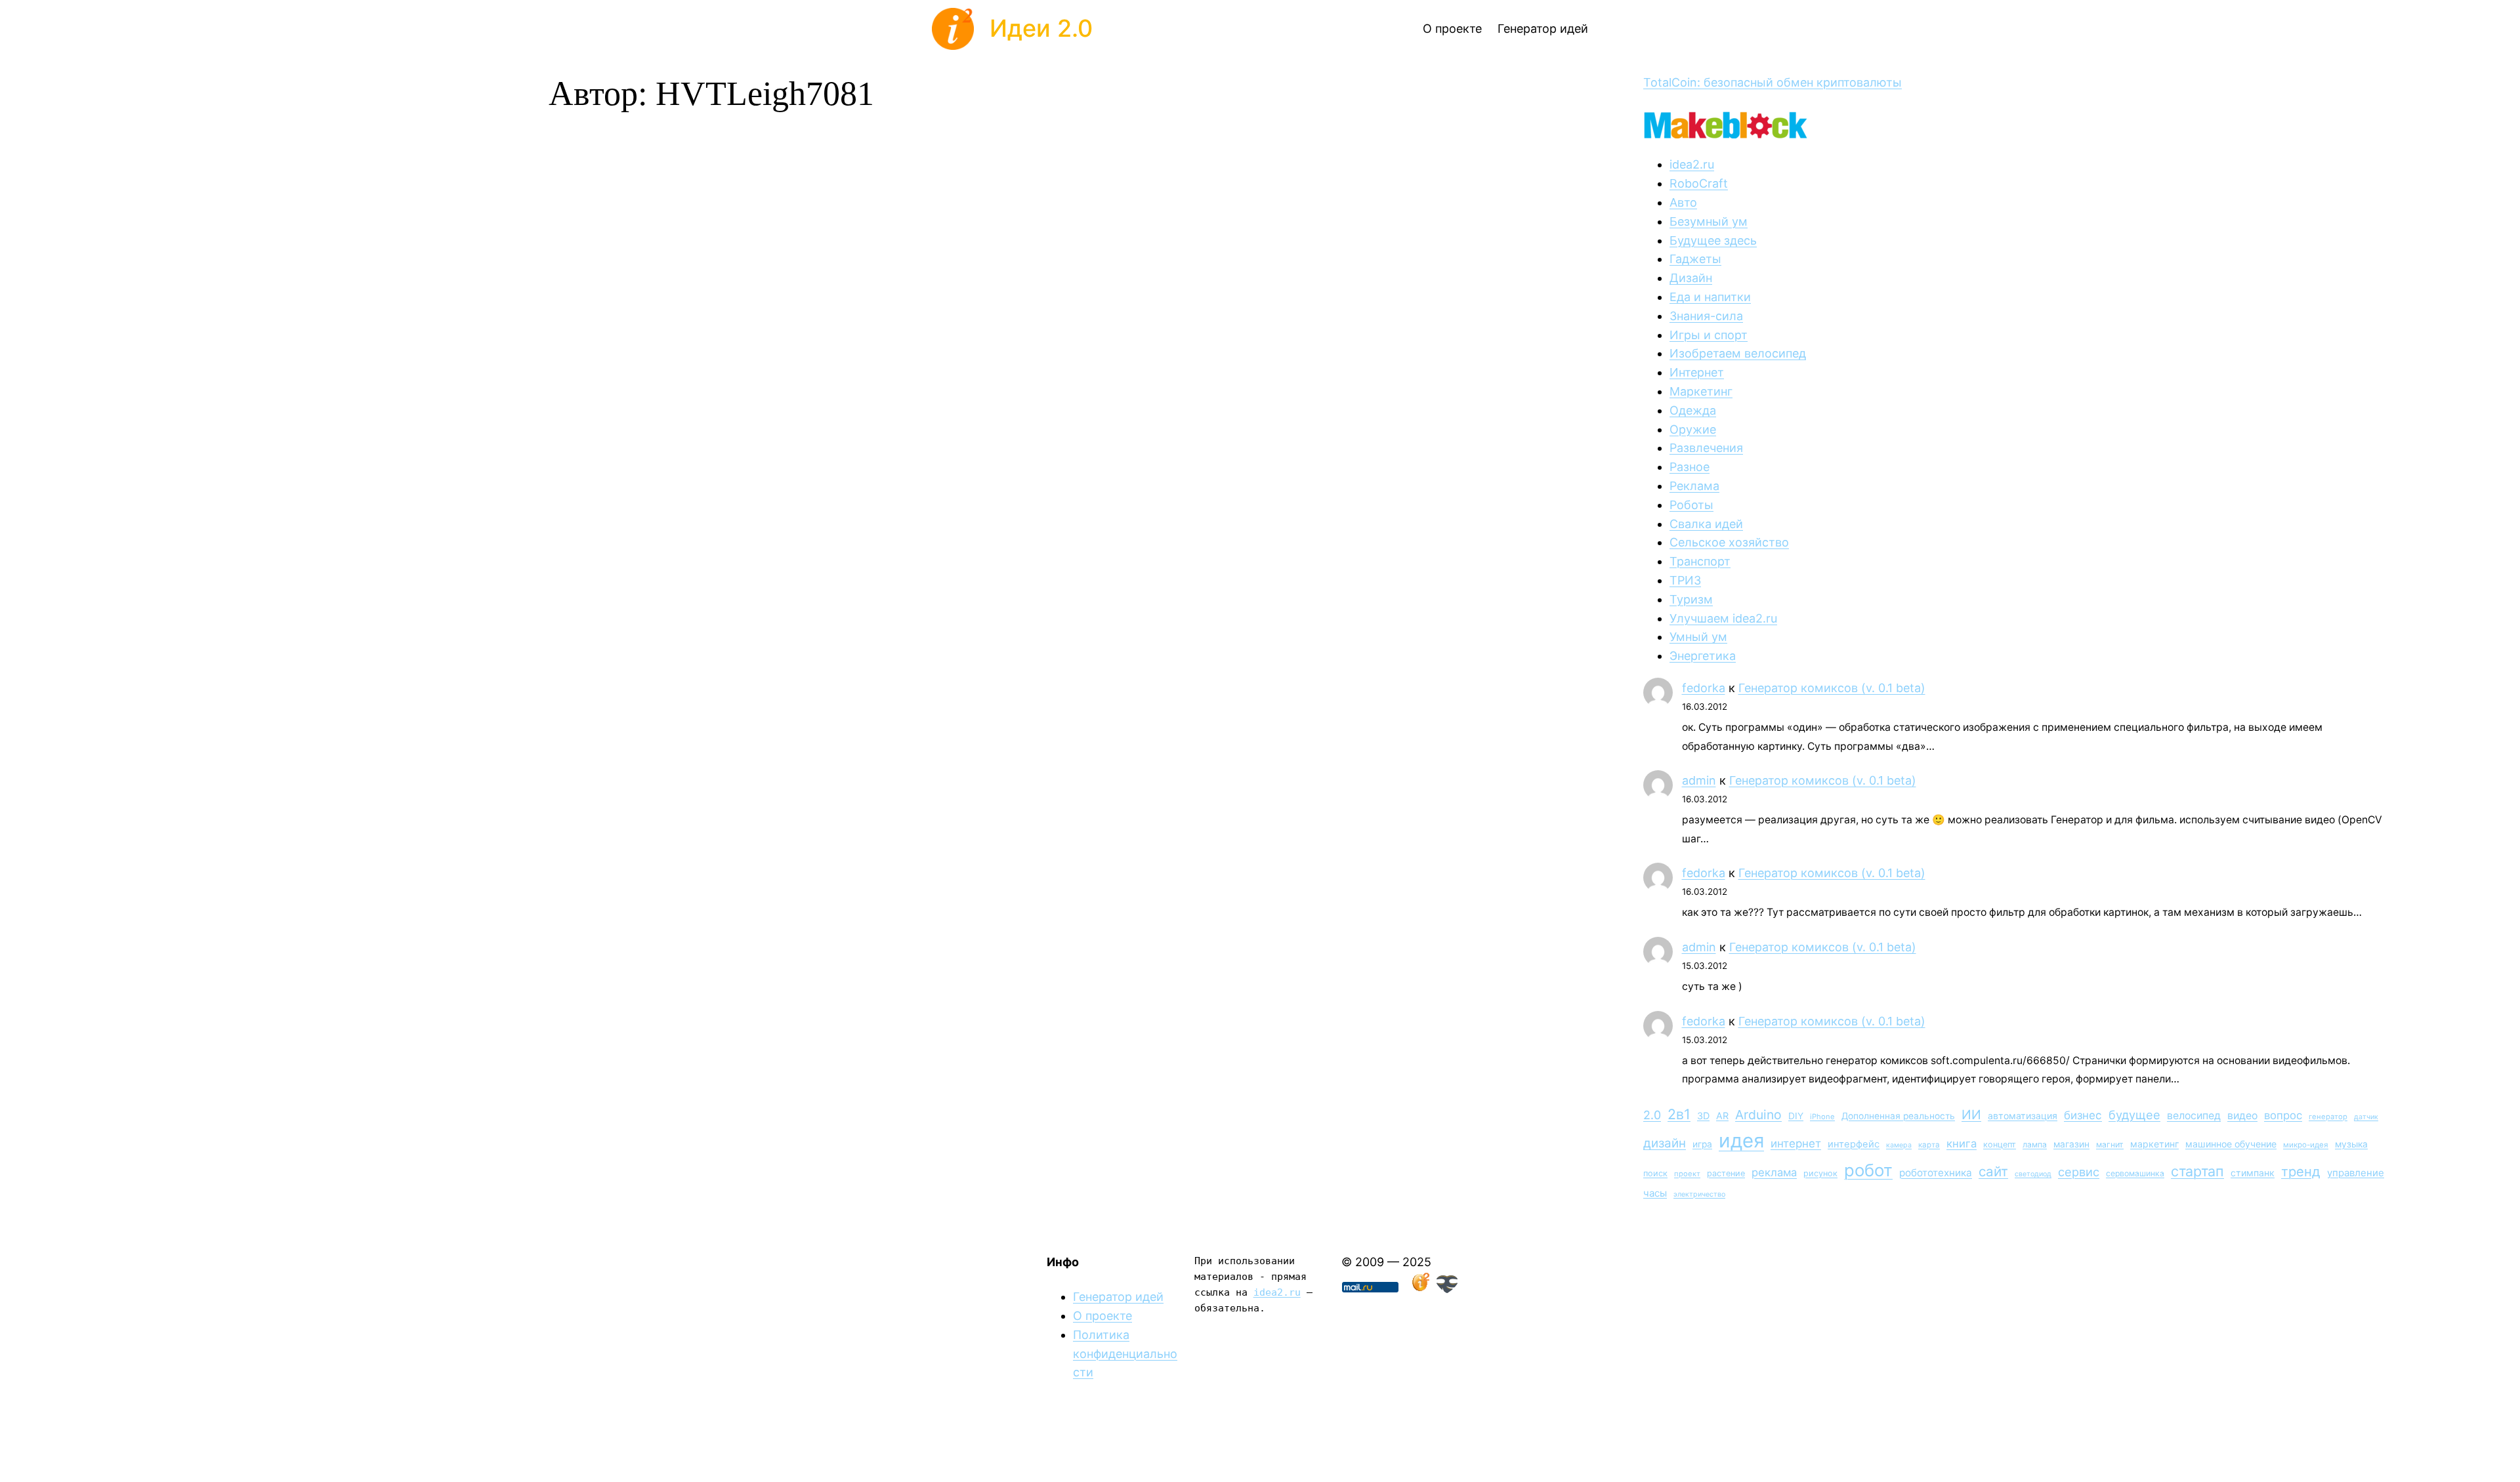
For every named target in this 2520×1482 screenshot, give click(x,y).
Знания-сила (1706, 316)
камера (1899, 1145)
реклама (1774, 1172)
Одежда (1693, 410)
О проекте (1102, 1316)
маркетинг (2154, 1144)
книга (1962, 1143)
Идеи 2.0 (1041, 28)
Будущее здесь (1713, 240)
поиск (1655, 1173)
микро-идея (2306, 1145)
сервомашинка (2135, 1173)
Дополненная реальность (1898, 1116)
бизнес (2083, 1115)
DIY (1796, 1116)
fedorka (1704, 688)
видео (2242, 1116)
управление (2356, 1173)
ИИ (1971, 1115)
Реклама (1694, 486)
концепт (2000, 1144)
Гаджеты (1695, 259)
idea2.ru (1692, 164)
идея (1741, 1141)
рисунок (1820, 1173)
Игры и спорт (1709, 335)
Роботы (1691, 505)
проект (1687, 1174)
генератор (2328, 1117)
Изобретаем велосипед (1738, 353)
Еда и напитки (1710, 297)
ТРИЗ (1685, 580)
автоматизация (2023, 1116)
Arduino (1758, 1115)
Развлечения (1706, 448)
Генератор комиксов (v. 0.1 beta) (1832, 688)
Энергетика (1703, 656)
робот (1868, 1170)
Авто (1683, 202)
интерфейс (1854, 1144)
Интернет (1697, 372)
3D (1703, 1116)
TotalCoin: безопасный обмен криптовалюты (1773, 82)
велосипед (2194, 1116)
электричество (1699, 1194)
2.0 (1652, 1115)
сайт (1993, 1171)
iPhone (1822, 1117)
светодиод (2033, 1174)
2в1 (1679, 1114)
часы (1655, 1193)
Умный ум (1698, 637)
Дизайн (1691, 278)
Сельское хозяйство (1729, 542)
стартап (2197, 1171)
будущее (2134, 1115)
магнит (2110, 1144)
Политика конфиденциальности (1125, 1354)
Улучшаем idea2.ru (1723, 618)
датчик (2366, 1117)
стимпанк (2253, 1173)
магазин (2071, 1144)
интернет (1796, 1143)
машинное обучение (2231, 1144)
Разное (1690, 467)
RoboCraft (1699, 183)
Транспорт (1700, 561)
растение (1726, 1173)
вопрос (2283, 1115)
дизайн (1665, 1143)
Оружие (1693, 429)
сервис (2079, 1172)
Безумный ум (1709, 221)
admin (1699, 780)
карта (1929, 1145)
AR (1722, 1116)
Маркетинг (1701, 391)
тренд (2301, 1171)
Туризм (1691, 599)
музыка (2351, 1144)
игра (1702, 1144)
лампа (2035, 1144)
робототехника (1936, 1173)
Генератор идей (1118, 1297)
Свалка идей (1706, 524)
